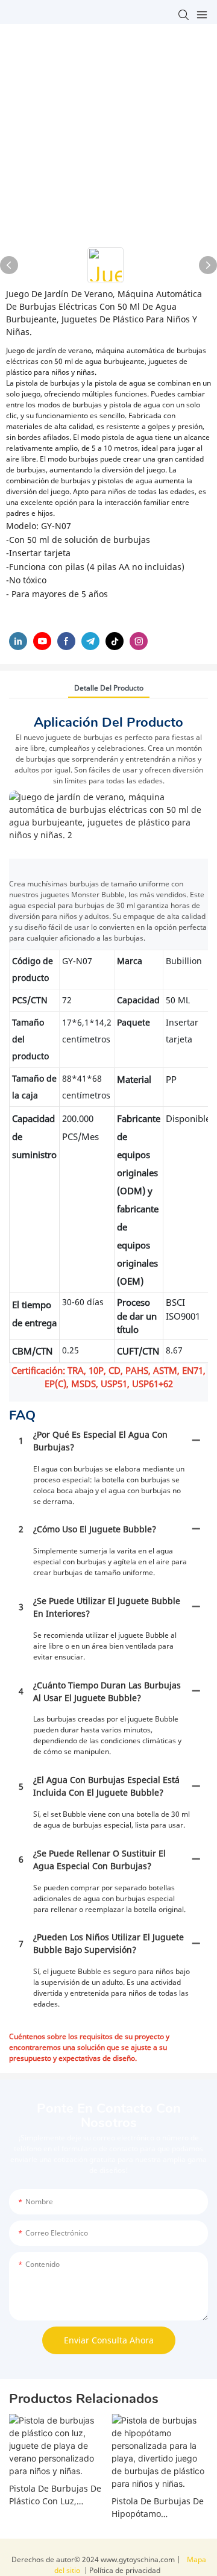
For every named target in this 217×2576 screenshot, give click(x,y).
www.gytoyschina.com (139, 2559)
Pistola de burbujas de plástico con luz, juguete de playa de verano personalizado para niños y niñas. (55, 2495)
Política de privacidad (124, 2570)
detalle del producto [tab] (109, 688)
